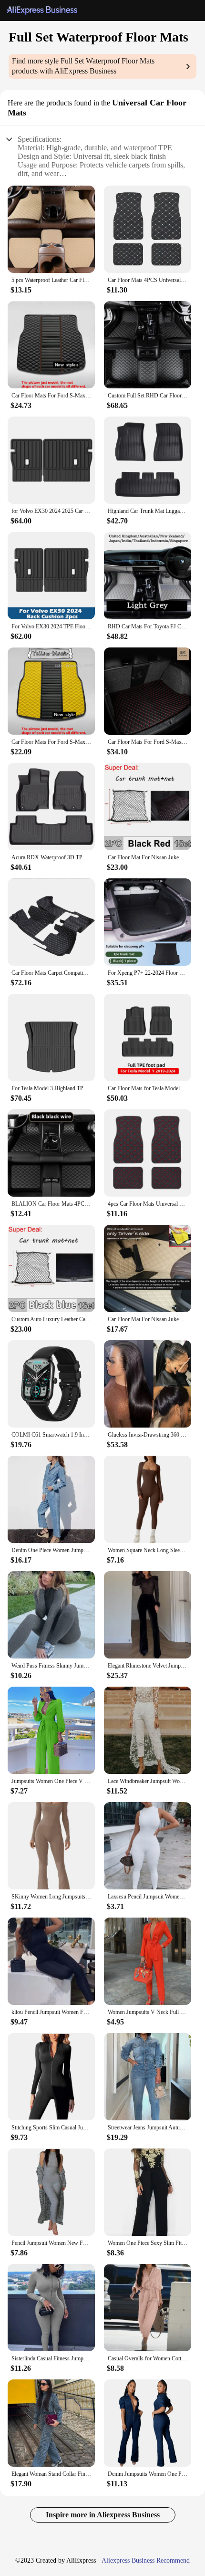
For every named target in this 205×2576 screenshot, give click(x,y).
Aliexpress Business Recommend (146, 2560)
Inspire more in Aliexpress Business (103, 2515)
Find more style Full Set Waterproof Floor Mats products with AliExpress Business (83, 66)
